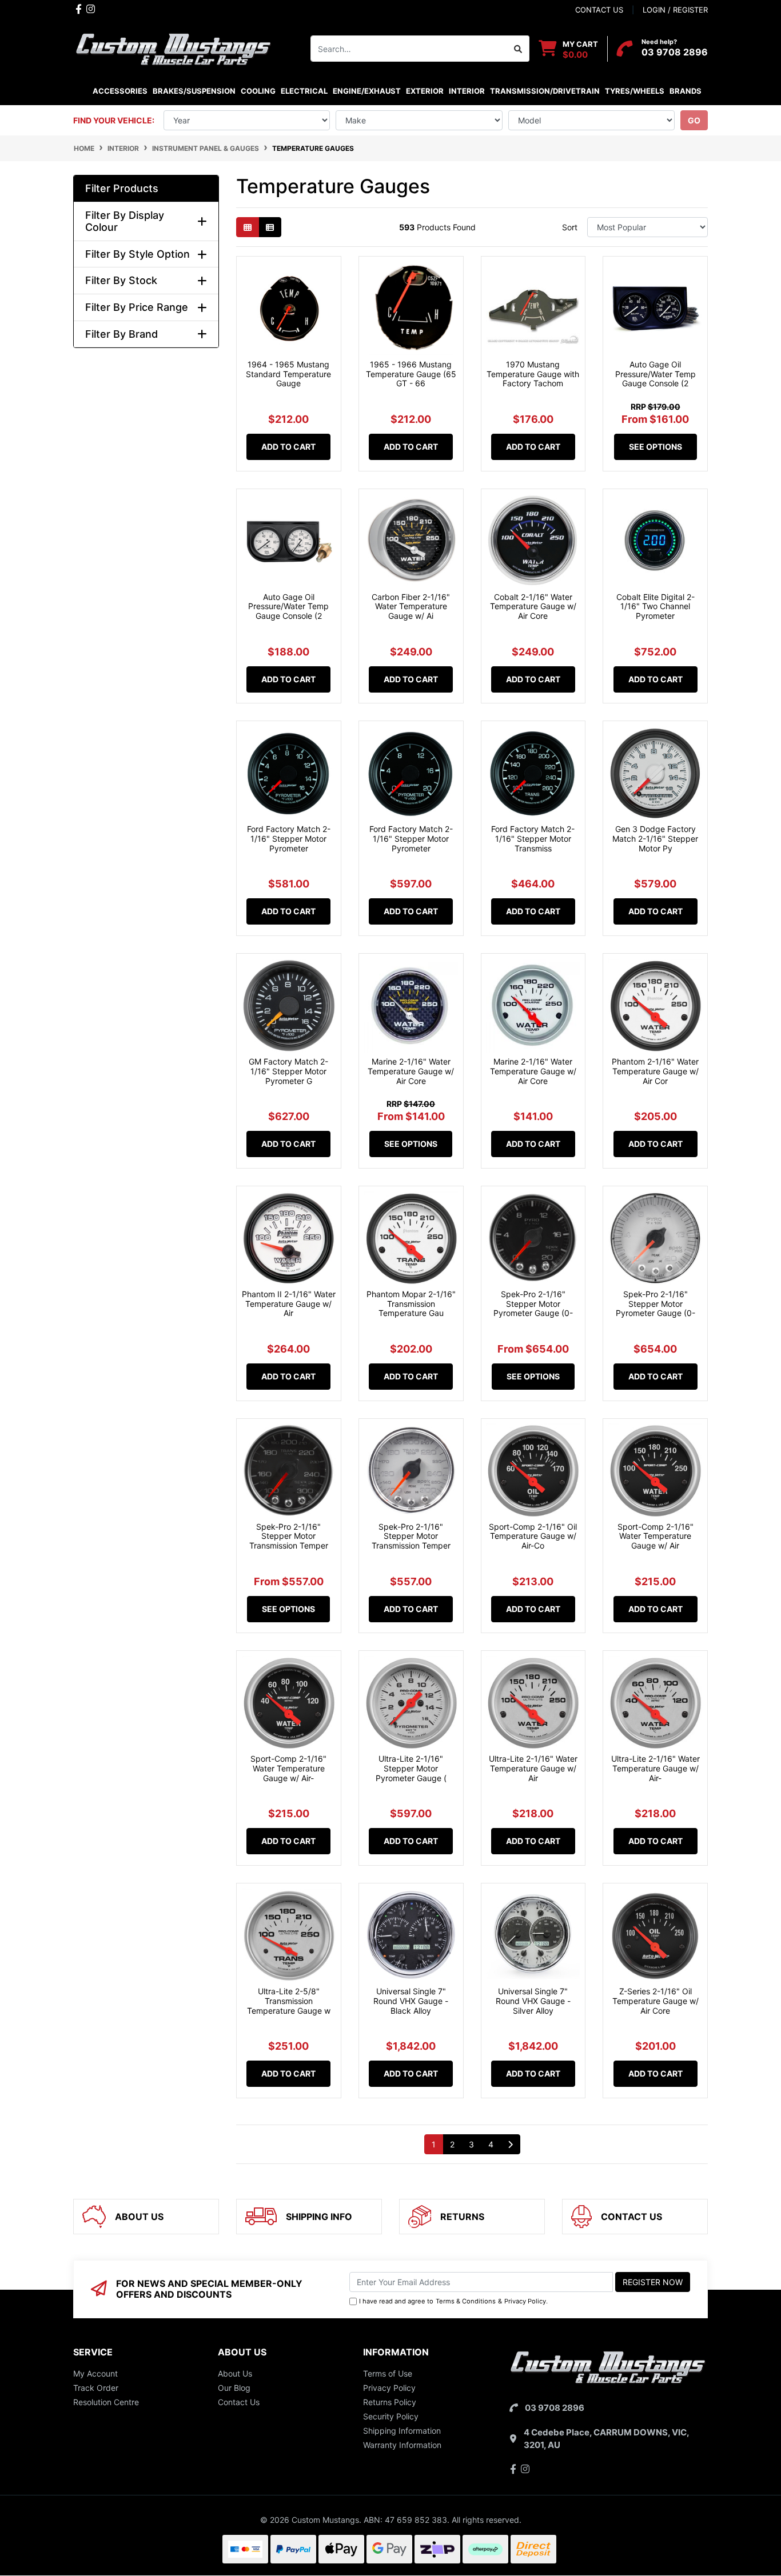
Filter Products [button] (122, 188)
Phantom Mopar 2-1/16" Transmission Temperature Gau (411, 1304)
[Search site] (518, 49)
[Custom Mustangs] (173, 48)
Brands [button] (685, 91)
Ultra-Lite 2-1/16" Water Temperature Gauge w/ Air (533, 1768)
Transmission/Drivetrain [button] (545, 91)
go (694, 120)
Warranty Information (402, 2445)
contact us (599, 10)
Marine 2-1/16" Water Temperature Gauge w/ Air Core (411, 1071)
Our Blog (234, 2388)
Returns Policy (390, 2402)
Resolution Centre (106, 2402)
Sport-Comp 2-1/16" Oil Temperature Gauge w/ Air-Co (533, 1536)
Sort (570, 227)
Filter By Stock (121, 280)
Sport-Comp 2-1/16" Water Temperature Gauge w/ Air (656, 1536)
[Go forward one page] (510, 2145)
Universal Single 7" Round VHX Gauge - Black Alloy (411, 2001)
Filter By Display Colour (125, 221)
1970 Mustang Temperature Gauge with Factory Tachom (533, 374)
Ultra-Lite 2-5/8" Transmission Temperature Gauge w (289, 2001)
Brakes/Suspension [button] (194, 91)
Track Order (96, 2388)
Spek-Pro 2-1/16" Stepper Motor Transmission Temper (289, 1536)
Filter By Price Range (137, 307)
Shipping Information (402, 2431)
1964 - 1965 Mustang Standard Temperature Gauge (288, 374)
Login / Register (675, 10)
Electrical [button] (304, 91)
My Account (95, 2373)
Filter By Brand (121, 334)
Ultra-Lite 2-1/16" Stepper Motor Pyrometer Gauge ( (411, 1768)
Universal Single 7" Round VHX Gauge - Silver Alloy (533, 2001)
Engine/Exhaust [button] (367, 91)
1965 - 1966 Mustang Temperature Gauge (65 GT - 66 (411, 374)
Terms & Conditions (466, 2301)
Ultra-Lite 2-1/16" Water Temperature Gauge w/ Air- (656, 1768)
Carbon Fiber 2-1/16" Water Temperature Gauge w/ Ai (411, 607)
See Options (656, 447)
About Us (235, 2373)
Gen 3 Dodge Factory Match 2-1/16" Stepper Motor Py (655, 839)
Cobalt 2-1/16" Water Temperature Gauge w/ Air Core (533, 607)
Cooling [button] (258, 91)
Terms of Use (388, 2373)
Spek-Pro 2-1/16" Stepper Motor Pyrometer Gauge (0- (533, 1304)
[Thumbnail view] (248, 227)
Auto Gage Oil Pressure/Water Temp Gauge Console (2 (656, 374)
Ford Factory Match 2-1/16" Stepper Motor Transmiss (533, 839)
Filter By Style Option (138, 254)
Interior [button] (467, 91)
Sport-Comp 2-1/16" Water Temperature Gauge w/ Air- (288, 1768)
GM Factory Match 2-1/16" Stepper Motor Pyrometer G (288, 1071)
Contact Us (239, 2402)
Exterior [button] (425, 91)
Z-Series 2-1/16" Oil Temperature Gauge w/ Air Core (656, 2001)
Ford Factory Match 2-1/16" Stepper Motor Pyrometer (289, 839)
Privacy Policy (525, 2301)
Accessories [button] (120, 91)
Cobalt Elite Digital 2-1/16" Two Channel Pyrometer (656, 607)
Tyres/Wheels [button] (635, 91)
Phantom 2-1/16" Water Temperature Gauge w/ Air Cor (655, 1071)
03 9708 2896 (675, 52)
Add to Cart (288, 447)
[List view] (270, 227)
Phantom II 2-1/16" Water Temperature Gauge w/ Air (289, 1304)
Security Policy (391, 2416)
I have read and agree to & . (453, 2301)
